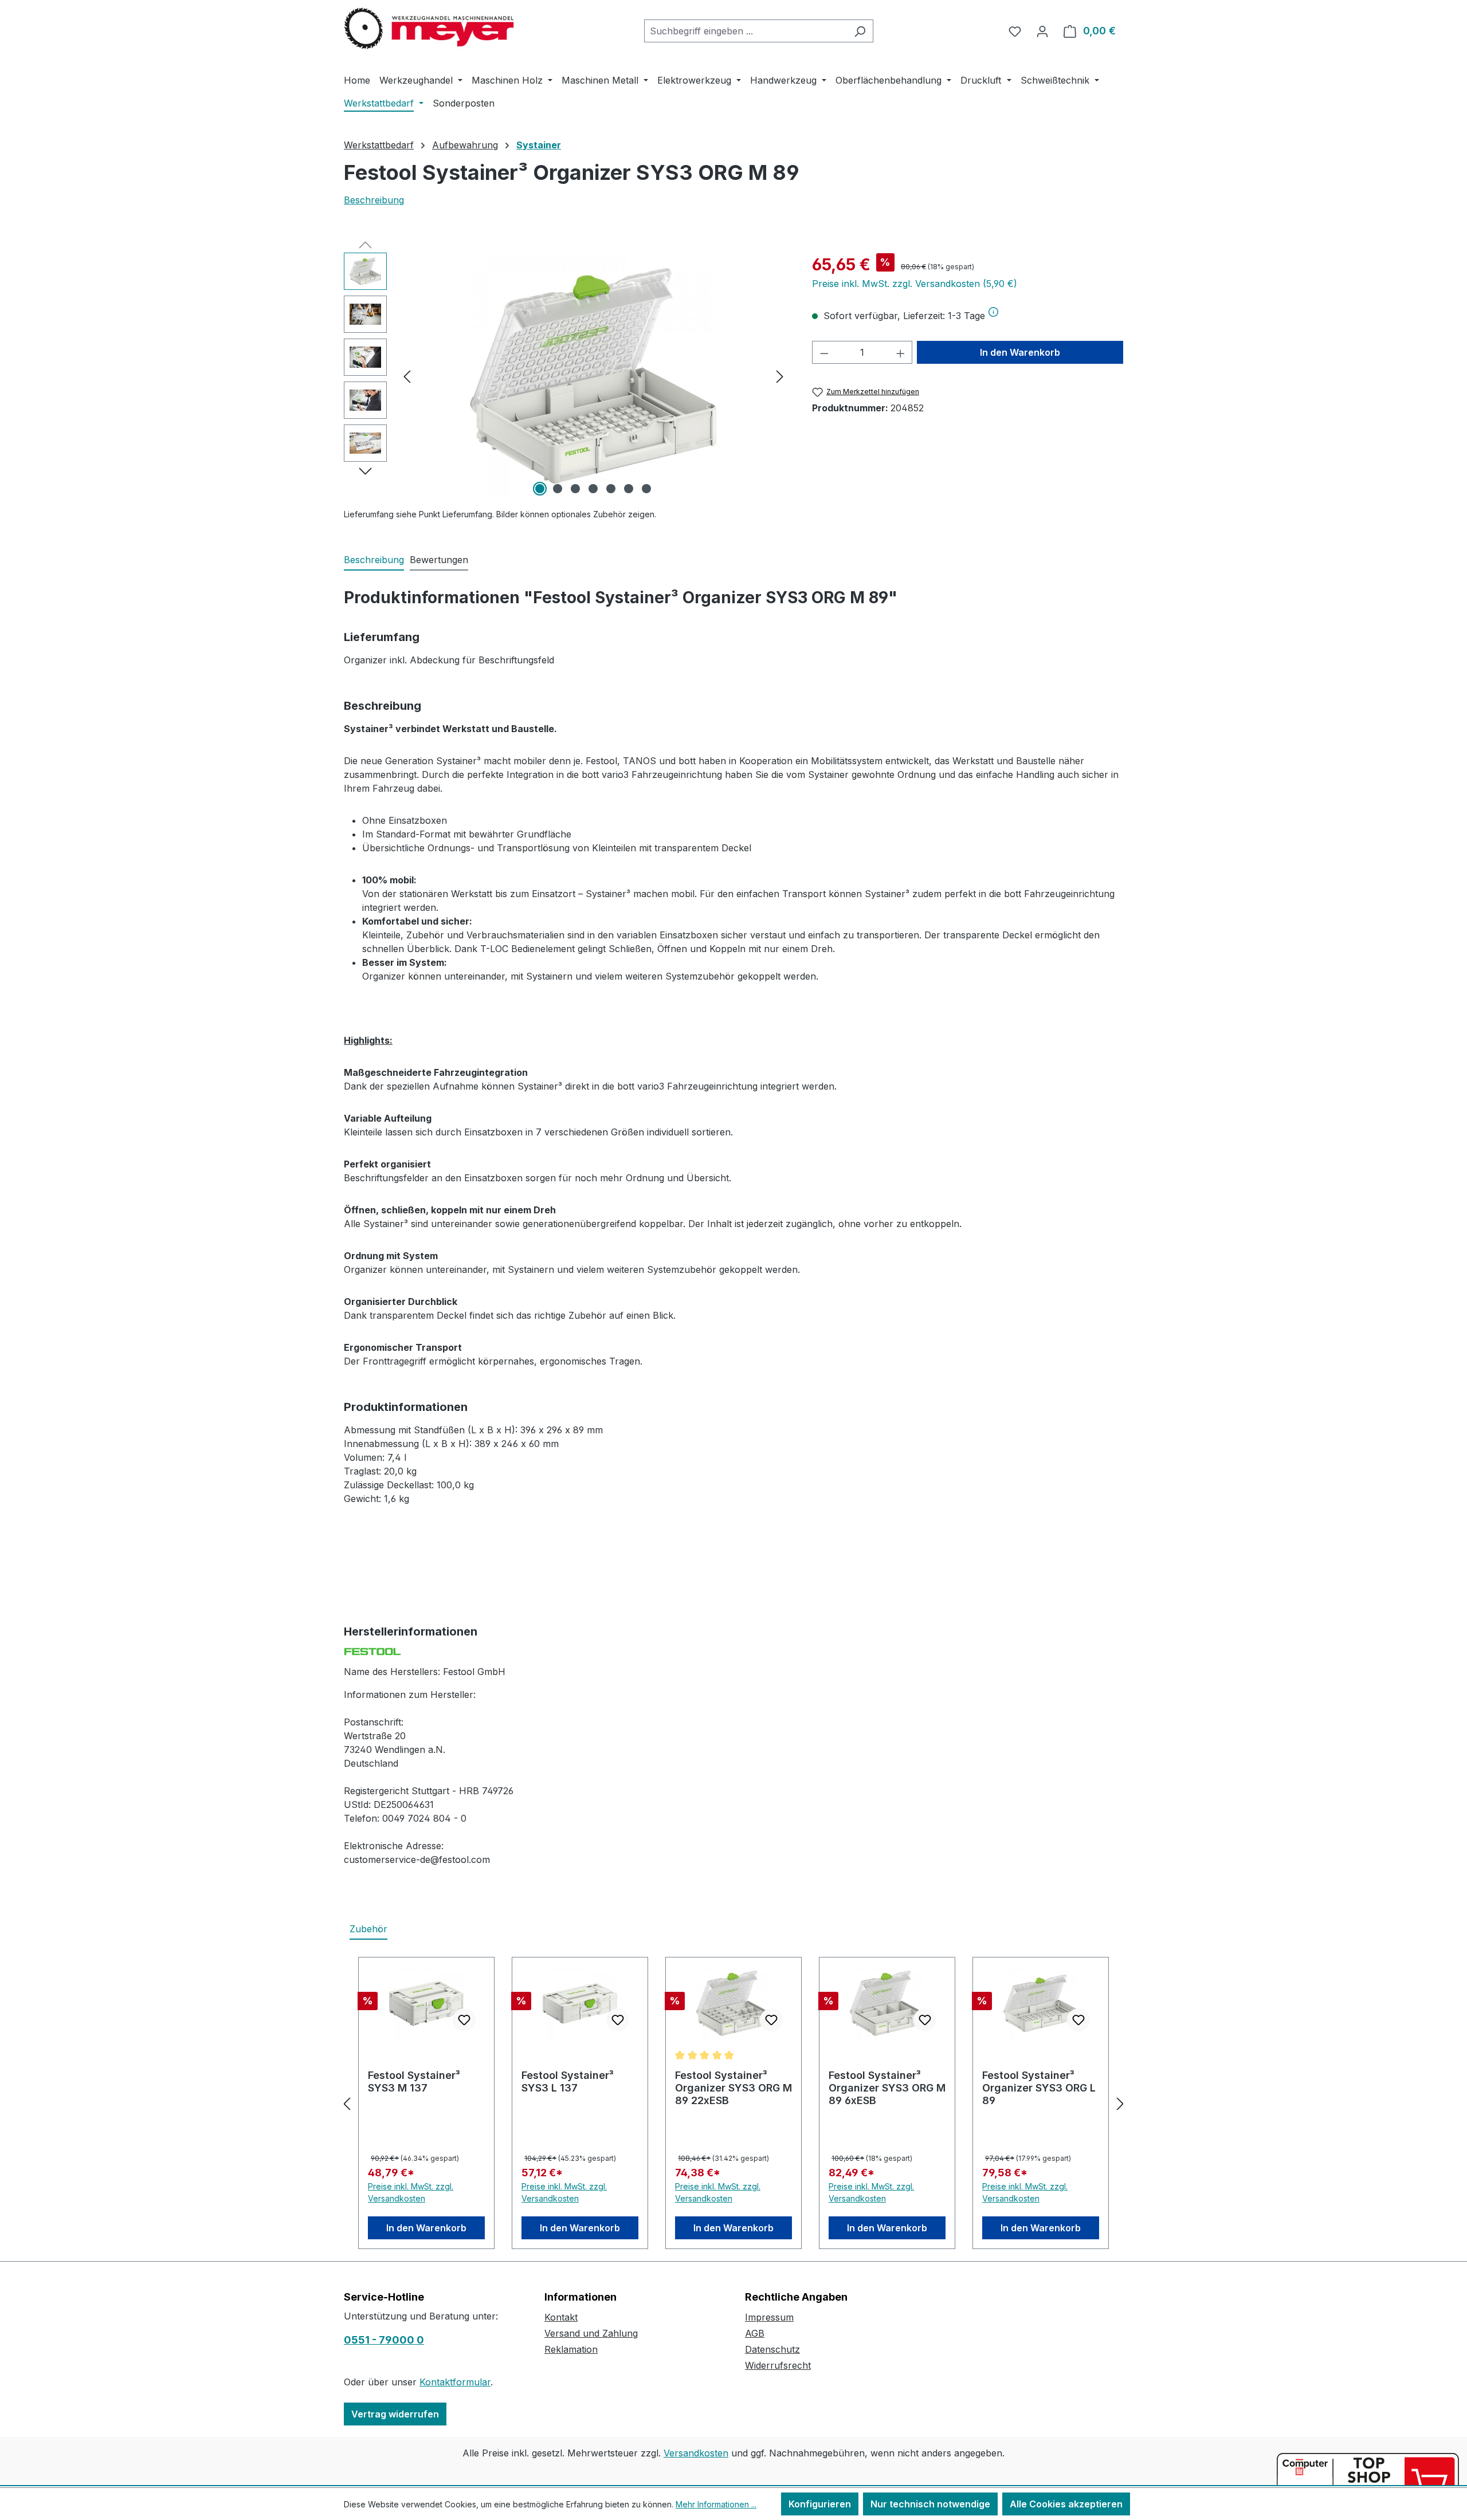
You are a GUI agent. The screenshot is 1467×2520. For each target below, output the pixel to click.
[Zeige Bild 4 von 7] (593, 489)
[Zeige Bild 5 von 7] (611, 489)
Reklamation (571, 2349)
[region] (566, 376)
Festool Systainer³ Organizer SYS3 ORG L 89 (1039, 2088)
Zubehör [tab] (368, 1929)
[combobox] (746, 31)
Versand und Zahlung (591, 2333)
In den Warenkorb (1020, 352)
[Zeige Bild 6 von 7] (629, 489)
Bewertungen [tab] (439, 560)
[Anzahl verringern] (824, 352)
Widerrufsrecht (778, 2365)
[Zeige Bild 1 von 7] (540, 489)
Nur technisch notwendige (930, 2504)
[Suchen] (860, 31)
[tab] (374, 560)
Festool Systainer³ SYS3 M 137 (414, 2081)
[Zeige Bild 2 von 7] (558, 489)
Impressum (769, 2317)
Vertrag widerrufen (395, 2414)
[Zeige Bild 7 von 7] (646, 489)
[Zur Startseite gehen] (430, 29)
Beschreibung (374, 200)
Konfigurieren (820, 2504)
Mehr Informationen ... (716, 2504)
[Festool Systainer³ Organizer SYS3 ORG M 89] (593, 376)
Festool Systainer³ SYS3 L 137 (568, 2081)
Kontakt (561, 2317)
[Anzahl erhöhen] (901, 352)
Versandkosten (696, 2453)
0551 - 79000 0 (384, 2340)
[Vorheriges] (407, 376)
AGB (755, 2333)
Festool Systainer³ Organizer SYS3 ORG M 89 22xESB (733, 2088)
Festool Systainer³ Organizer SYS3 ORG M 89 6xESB (887, 2088)
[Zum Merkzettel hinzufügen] (464, 2020)
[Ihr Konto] (1042, 31)
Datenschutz (772, 2349)
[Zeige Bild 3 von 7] (575, 489)
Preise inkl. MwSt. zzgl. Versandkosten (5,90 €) (915, 284)
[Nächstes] (780, 376)
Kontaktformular (455, 2382)
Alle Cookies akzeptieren (1066, 2504)
